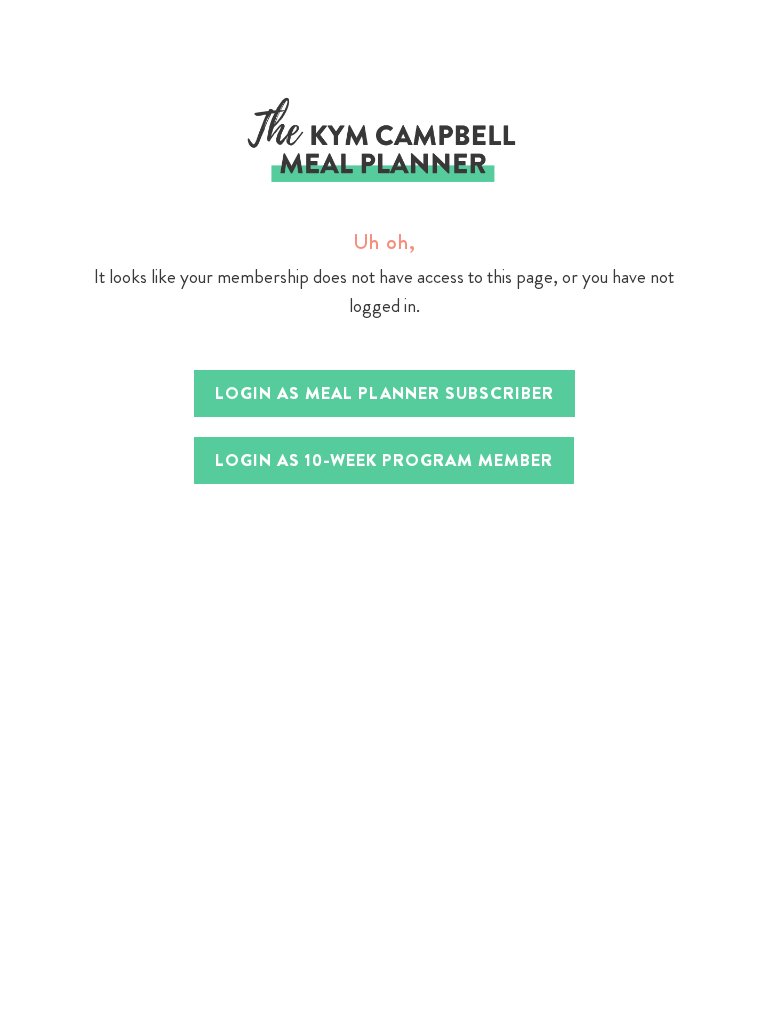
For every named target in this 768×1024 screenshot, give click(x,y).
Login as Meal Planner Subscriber (384, 393)
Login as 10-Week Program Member (384, 460)
